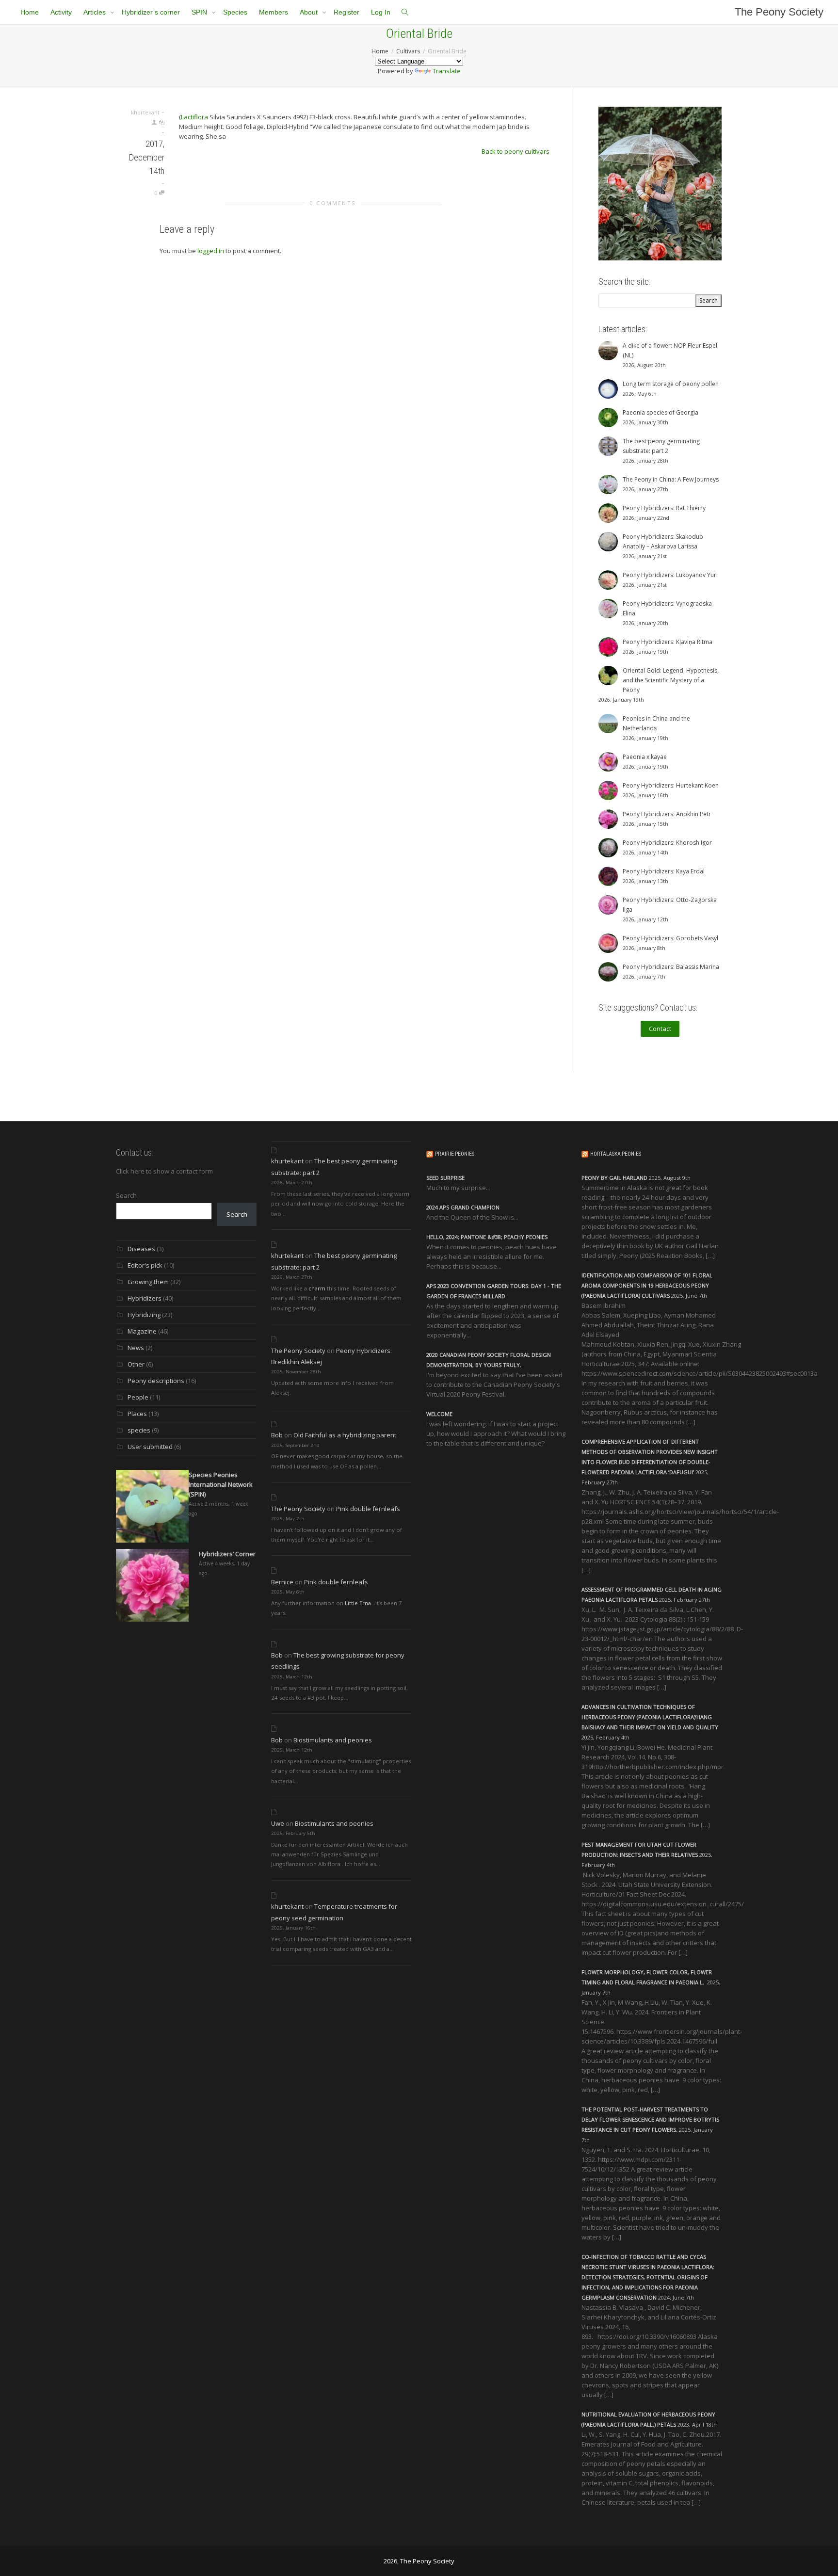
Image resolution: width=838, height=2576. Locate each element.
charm (317, 1288)
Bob (277, 1435)
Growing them (148, 1282)
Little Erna (358, 1603)
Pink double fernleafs (368, 1509)
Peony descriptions (156, 1381)
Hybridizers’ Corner (227, 1554)
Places (137, 1414)
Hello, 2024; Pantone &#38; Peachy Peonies (487, 1237)
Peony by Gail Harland (614, 1178)
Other (136, 1364)
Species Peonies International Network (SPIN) (221, 1484)
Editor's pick (145, 1265)
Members (274, 12)
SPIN (200, 12)
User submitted (150, 1447)
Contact (660, 1029)
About (310, 12)
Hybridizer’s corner (151, 12)
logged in (211, 251)
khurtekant (287, 1161)
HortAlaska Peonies (616, 1154)
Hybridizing (144, 1315)
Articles (96, 12)
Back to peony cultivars (516, 151)
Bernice (282, 1582)
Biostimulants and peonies (333, 1740)
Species (235, 12)
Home (30, 12)
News (136, 1348)
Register (346, 12)
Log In (381, 12)
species (139, 1430)
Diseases (141, 1249)
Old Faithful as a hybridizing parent (345, 1435)
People (138, 1397)
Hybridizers (145, 1298)
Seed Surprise (445, 1178)
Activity (61, 12)
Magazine (142, 1331)
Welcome (439, 1414)
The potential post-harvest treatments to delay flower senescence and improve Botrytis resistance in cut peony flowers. (650, 2119)
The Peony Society (779, 12)
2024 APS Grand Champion (463, 1207)
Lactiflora (194, 117)
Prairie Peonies (455, 1154)
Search (126, 1195)
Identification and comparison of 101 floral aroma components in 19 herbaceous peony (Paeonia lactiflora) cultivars (647, 1285)
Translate (447, 71)
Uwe (278, 1823)
